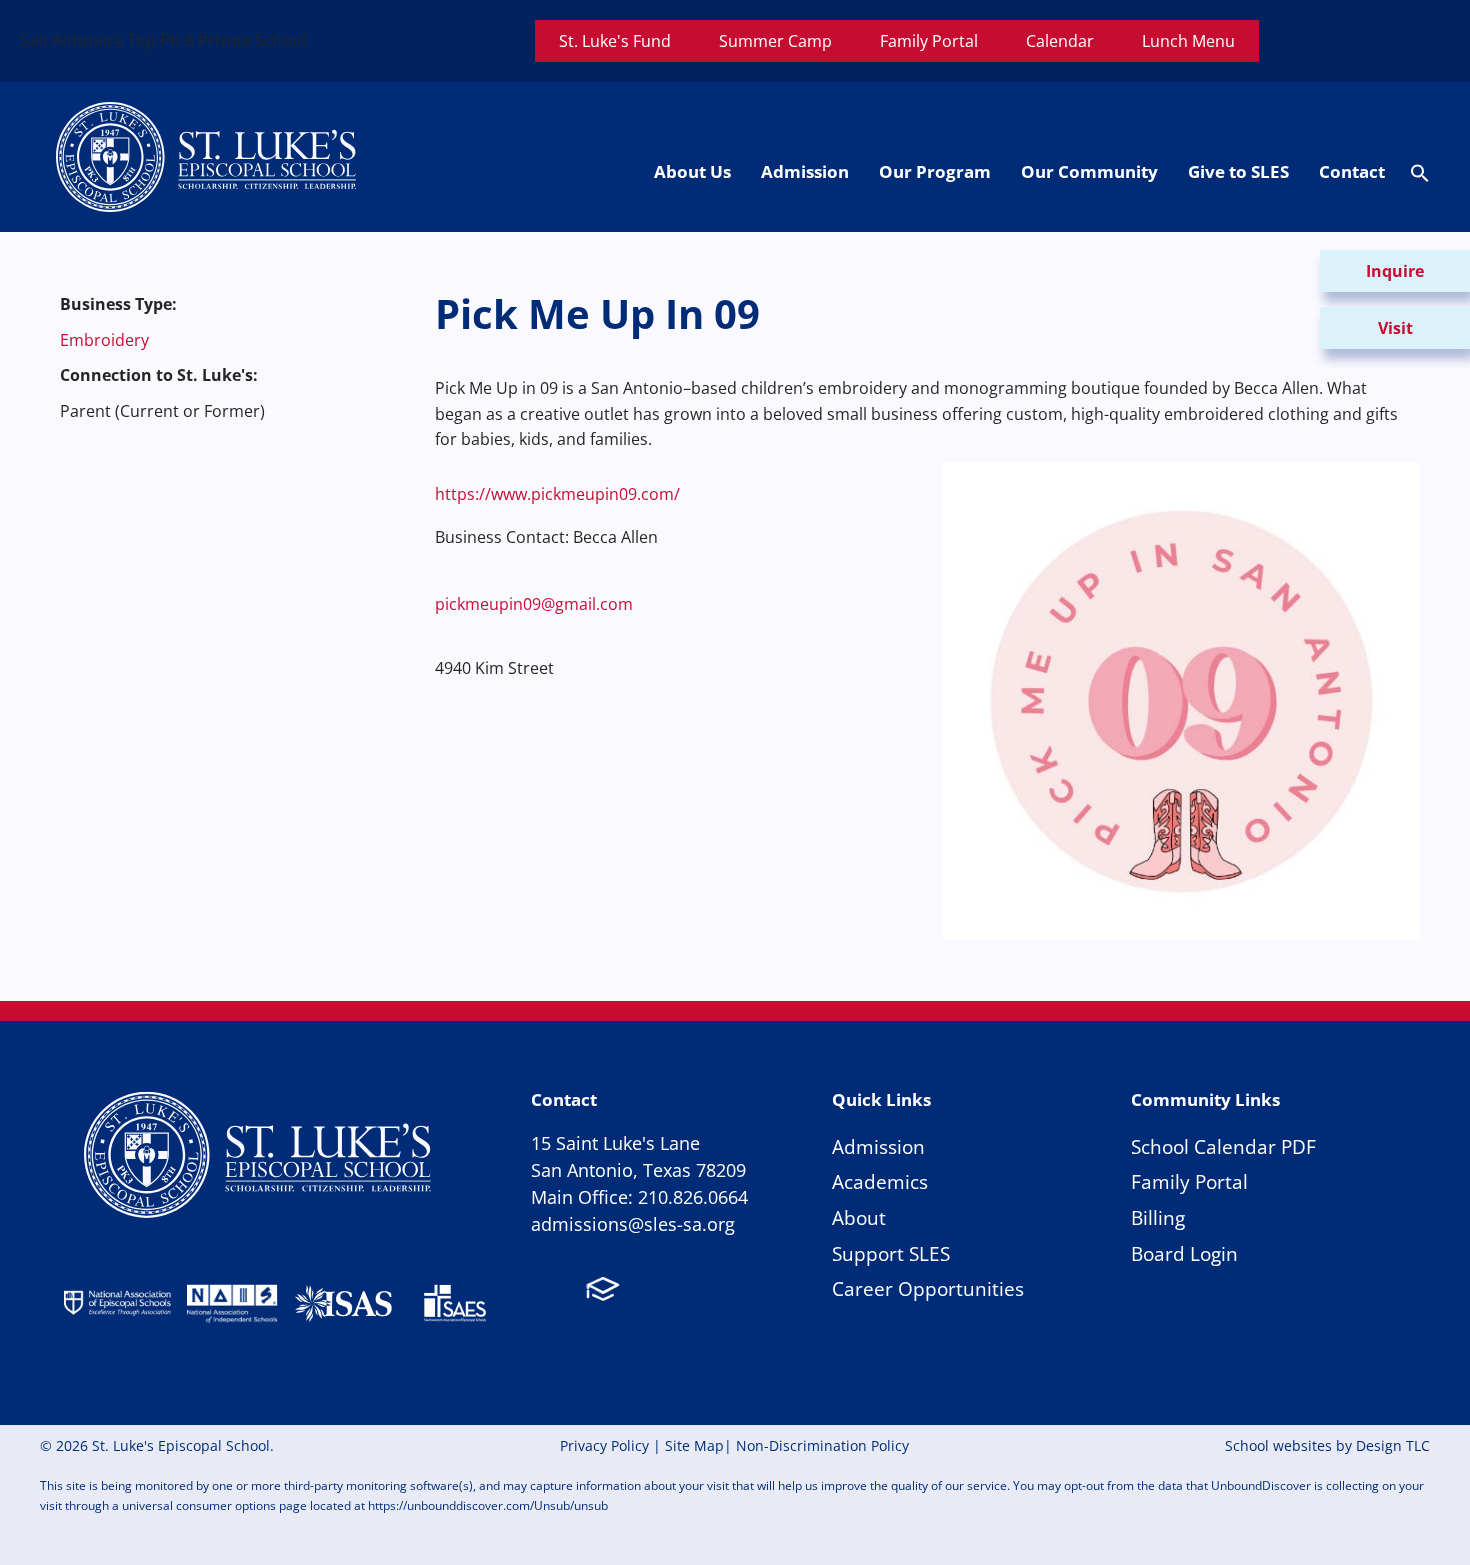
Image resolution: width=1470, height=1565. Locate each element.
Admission (878, 1146)
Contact (1352, 171)
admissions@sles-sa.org (633, 1224)
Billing (1158, 1217)
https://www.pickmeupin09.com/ (557, 494)
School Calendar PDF (1223, 1146)
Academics (880, 1181)
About (859, 1217)
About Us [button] (692, 171)
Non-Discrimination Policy (822, 1445)
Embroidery (104, 340)
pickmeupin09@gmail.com (534, 604)
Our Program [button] (935, 171)
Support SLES (891, 1253)
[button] (1420, 176)
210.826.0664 (693, 1197)
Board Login (1184, 1253)
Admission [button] (805, 171)
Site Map (694, 1445)
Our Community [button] (1089, 171)
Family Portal (1189, 1181)
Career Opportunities (928, 1288)
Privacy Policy (604, 1445)
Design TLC (1393, 1445)
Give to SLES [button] (1238, 171)
